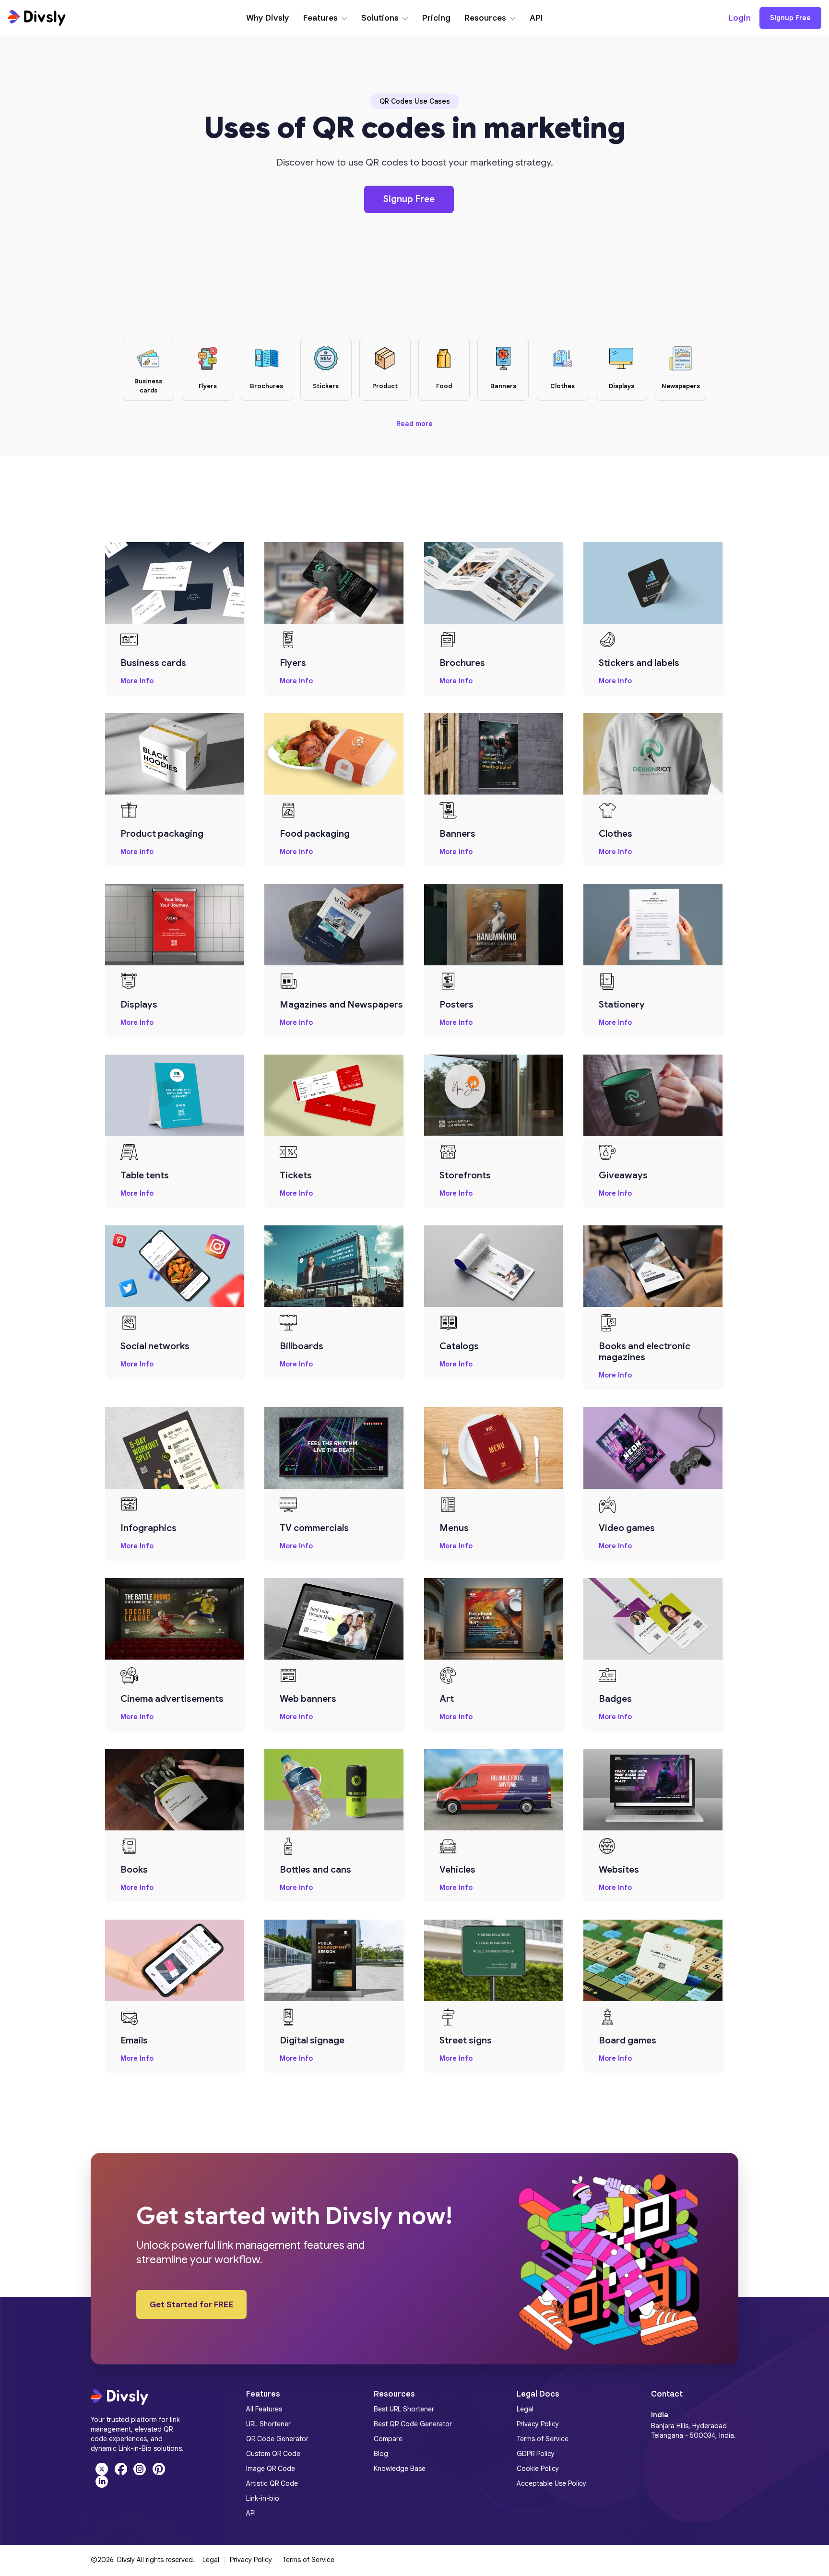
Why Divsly (268, 18)
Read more (414, 424)
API (536, 18)
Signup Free (790, 18)
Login (740, 18)
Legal (211, 2560)
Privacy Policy (251, 2560)
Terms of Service (308, 2560)
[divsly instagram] (139, 2469)
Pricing (436, 18)
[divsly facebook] (119, 2469)
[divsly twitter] (100, 2469)
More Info (137, 681)
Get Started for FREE (191, 2305)
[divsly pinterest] (156, 2469)
